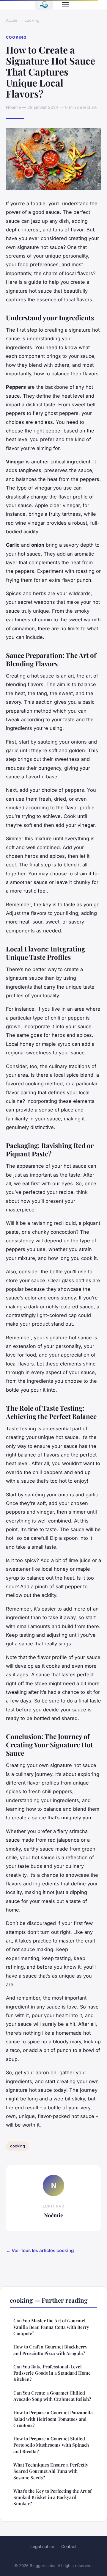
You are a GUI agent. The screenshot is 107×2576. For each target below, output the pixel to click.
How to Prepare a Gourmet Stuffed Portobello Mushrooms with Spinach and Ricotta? (51, 2445)
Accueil (13, 20)
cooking (32, 20)
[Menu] (66, 5)
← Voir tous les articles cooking (40, 2250)
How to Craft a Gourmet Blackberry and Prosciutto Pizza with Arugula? (50, 2350)
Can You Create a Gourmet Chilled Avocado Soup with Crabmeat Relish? (52, 2396)
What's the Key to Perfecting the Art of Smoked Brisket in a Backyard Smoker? (52, 2497)
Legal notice (42, 2546)
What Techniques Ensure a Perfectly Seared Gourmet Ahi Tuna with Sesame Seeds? (51, 2471)
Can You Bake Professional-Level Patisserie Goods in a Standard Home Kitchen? (52, 2373)
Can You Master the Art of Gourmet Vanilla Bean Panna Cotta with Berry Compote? (51, 2327)
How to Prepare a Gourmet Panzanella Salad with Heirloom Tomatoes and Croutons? (53, 2419)
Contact (69, 2546)
